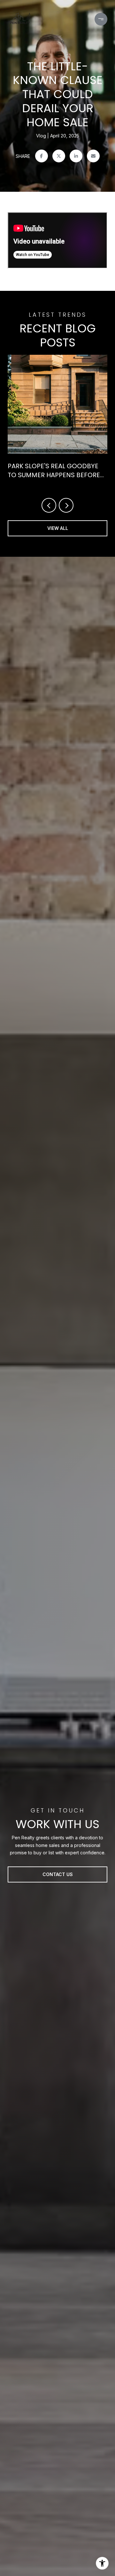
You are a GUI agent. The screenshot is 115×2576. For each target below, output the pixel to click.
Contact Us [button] (58, 1874)
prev (49, 505)
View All (58, 528)
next (66, 505)
